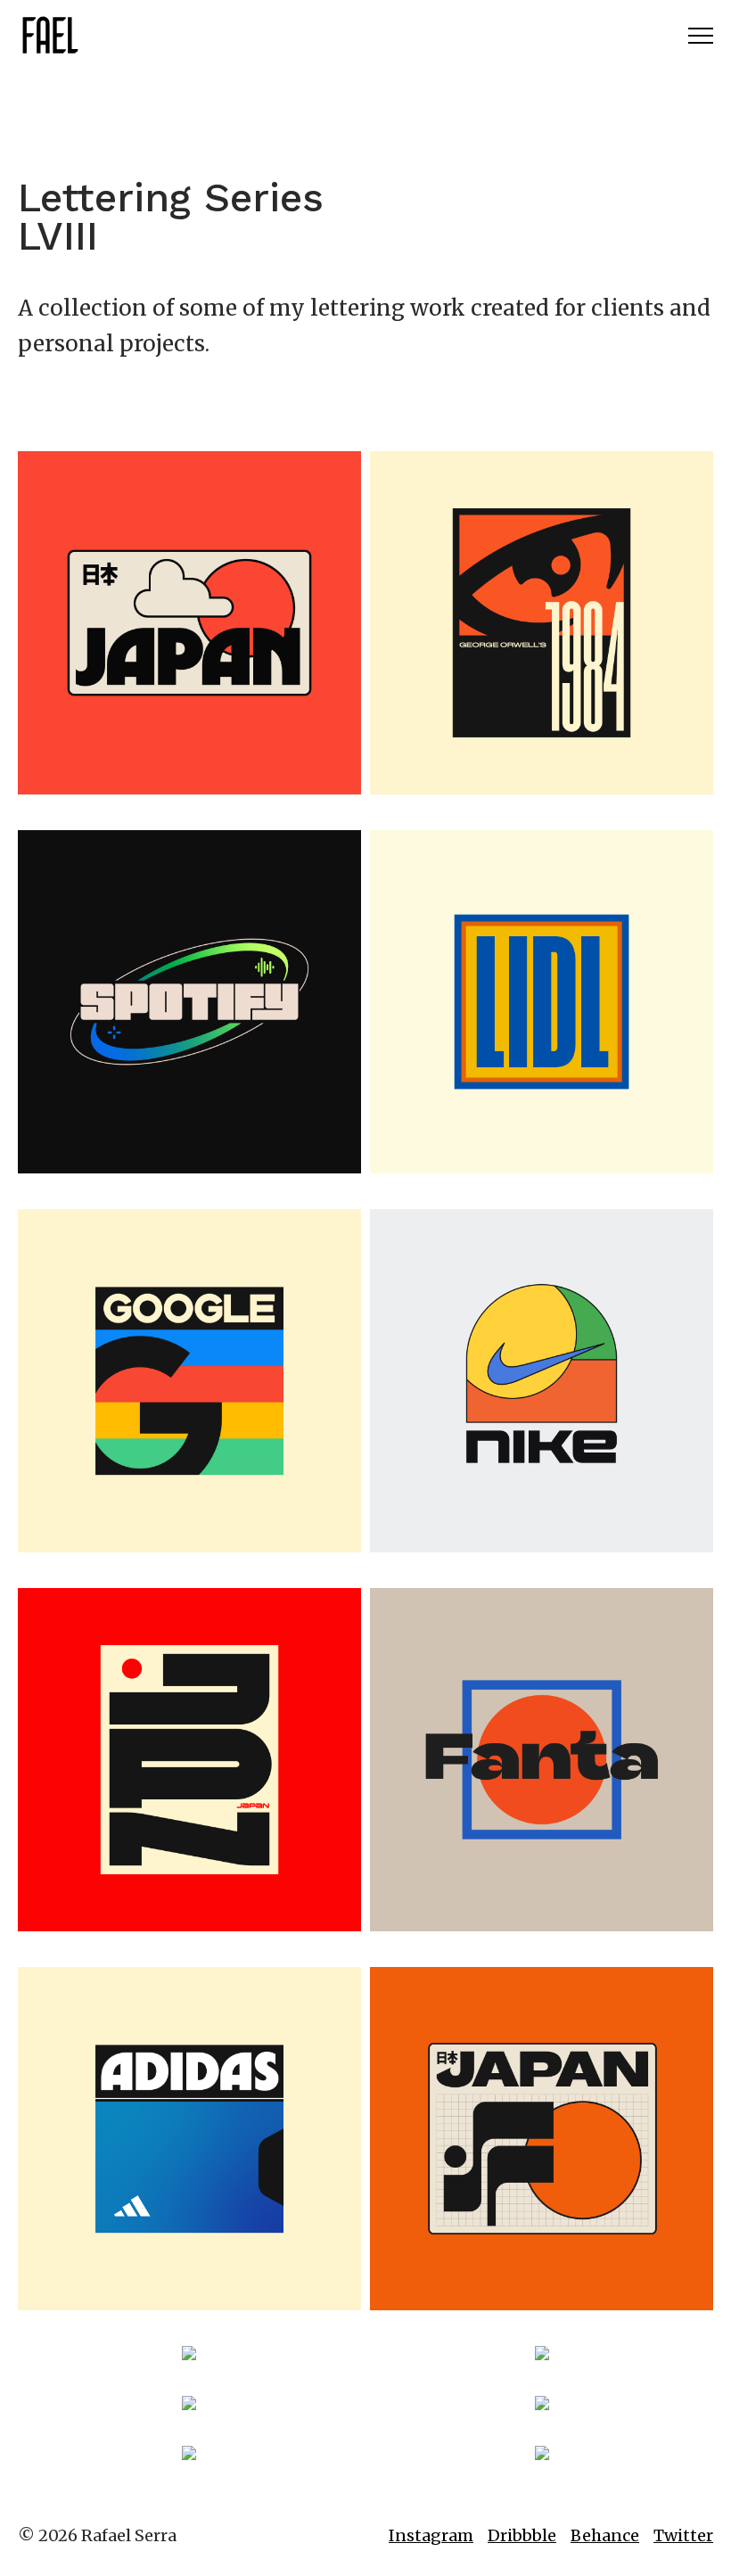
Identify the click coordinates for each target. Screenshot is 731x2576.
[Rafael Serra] (49, 36)
